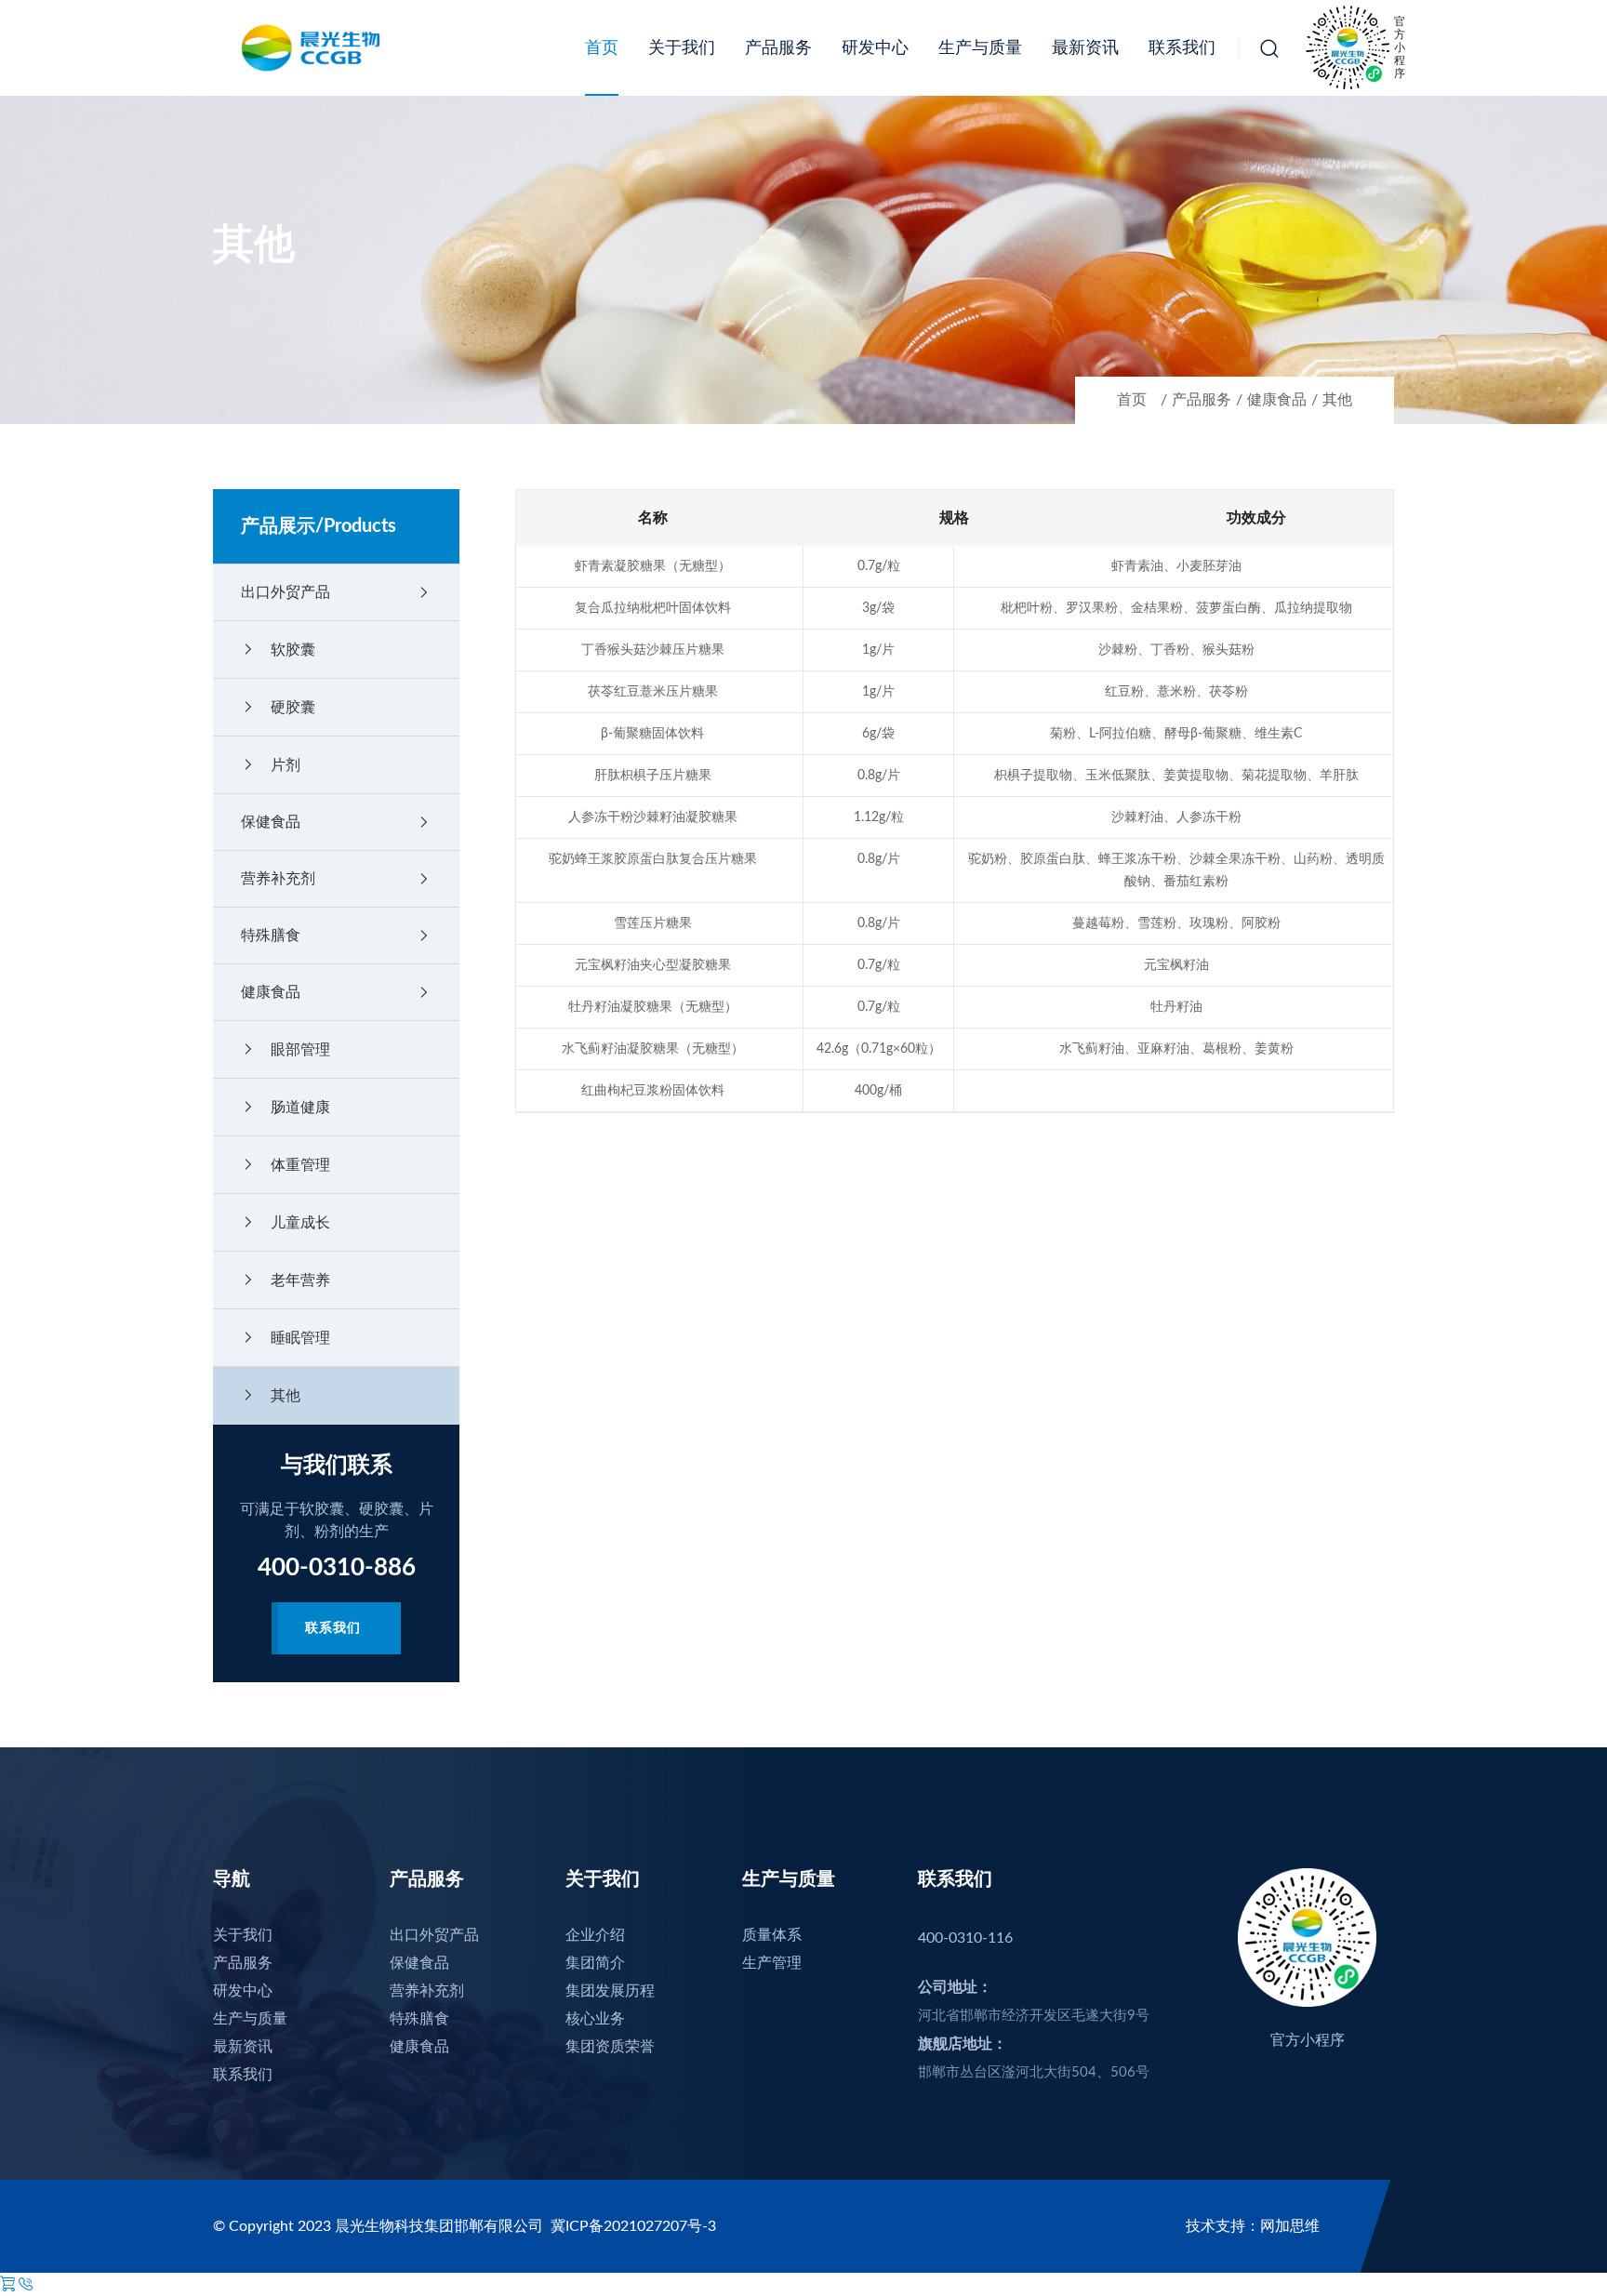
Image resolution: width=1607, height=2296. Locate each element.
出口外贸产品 (336, 592)
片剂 (271, 765)
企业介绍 (595, 1935)
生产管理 (772, 1963)
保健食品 (336, 822)
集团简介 (595, 1963)
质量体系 (772, 1935)
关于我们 (682, 48)
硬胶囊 (278, 707)
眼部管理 (286, 1049)
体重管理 (286, 1165)
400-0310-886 (337, 1568)
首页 (602, 48)
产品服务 (778, 48)
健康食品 (1277, 400)
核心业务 (595, 2019)
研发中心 (875, 48)
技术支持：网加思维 (1253, 2226)
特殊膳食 (336, 936)
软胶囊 (278, 650)
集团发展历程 (610, 1991)
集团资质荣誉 (610, 2047)
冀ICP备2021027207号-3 (633, 2226)
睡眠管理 (286, 1338)
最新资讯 (1085, 48)
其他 (1337, 400)
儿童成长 (286, 1222)
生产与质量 (980, 48)
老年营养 (286, 1280)
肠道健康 (286, 1107)
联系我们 (1182, 48)
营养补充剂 (336, 879)
